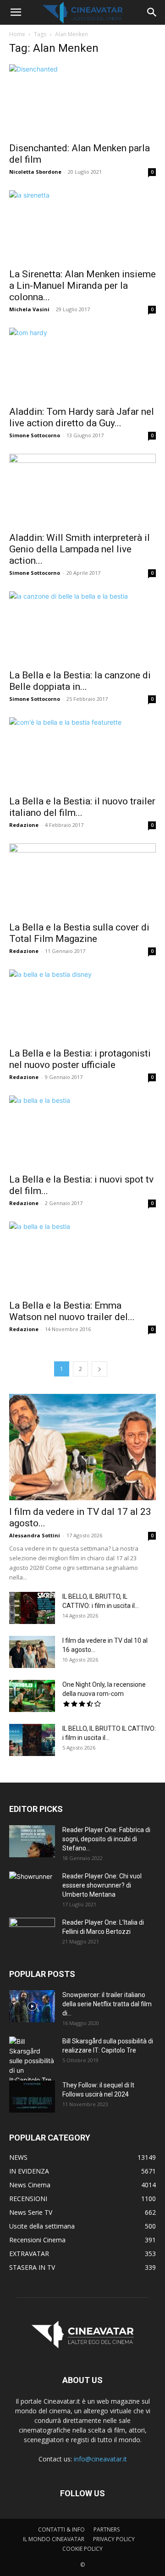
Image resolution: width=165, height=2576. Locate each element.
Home (17, 34)
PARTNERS (107, 2529)
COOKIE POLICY (82, 2549)
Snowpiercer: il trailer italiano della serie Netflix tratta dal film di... (107, 2004)
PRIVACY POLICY (114, 2539)
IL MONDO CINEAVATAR (54, 2539)
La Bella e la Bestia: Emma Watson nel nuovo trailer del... (72, 1311)
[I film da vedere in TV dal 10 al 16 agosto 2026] (32, 1652)
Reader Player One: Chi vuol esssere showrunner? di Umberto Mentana (102, 1885)
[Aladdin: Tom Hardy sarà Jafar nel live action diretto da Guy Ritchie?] (82, 364)
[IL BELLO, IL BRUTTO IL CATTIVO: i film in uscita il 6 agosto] (32, 1740)
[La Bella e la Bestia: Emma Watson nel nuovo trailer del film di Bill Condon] (82, 1258)
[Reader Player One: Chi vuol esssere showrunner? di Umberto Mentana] (32, 1888)
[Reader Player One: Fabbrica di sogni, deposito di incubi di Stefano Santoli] (32, 1841)
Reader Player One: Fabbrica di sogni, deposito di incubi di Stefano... (106, 1839)
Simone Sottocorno (35, 435)
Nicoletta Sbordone (35, 172)
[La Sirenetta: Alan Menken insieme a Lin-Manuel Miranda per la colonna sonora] (82, 226)
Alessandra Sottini (35, 1535)
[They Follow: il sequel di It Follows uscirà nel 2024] (32, 2097)
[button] (16, 12)
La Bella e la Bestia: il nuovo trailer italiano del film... (82, 807)
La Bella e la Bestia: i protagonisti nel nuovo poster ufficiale (80, 1059)
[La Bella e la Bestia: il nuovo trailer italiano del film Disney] (82, 754)
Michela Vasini (29, 309)
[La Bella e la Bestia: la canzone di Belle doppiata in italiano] (82, 627)
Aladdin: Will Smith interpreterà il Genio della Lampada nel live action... (80, 549)
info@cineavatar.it (100, 2459)
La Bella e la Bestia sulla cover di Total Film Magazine (79, 933)
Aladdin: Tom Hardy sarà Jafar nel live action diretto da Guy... (82, 417)
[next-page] (99, 1369)
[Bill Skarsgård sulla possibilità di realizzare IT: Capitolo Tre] (32, 2061)
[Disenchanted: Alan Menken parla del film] (82, 100)
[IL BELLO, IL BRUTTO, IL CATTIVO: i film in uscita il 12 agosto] (32, 1608)
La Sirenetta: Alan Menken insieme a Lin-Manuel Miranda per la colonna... (82, 286)
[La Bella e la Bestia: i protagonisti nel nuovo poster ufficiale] (82, 1006)
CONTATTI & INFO (61, 2529)
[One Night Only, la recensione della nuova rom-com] (32, 1696)
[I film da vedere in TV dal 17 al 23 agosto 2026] (82, 1447)
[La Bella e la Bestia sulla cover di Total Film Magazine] (82, 880)
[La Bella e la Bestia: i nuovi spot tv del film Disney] (82, 1132)
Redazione (24, 825)
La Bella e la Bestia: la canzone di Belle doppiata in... (80, 681)
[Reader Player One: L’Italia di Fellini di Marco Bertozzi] (32, 1934)
